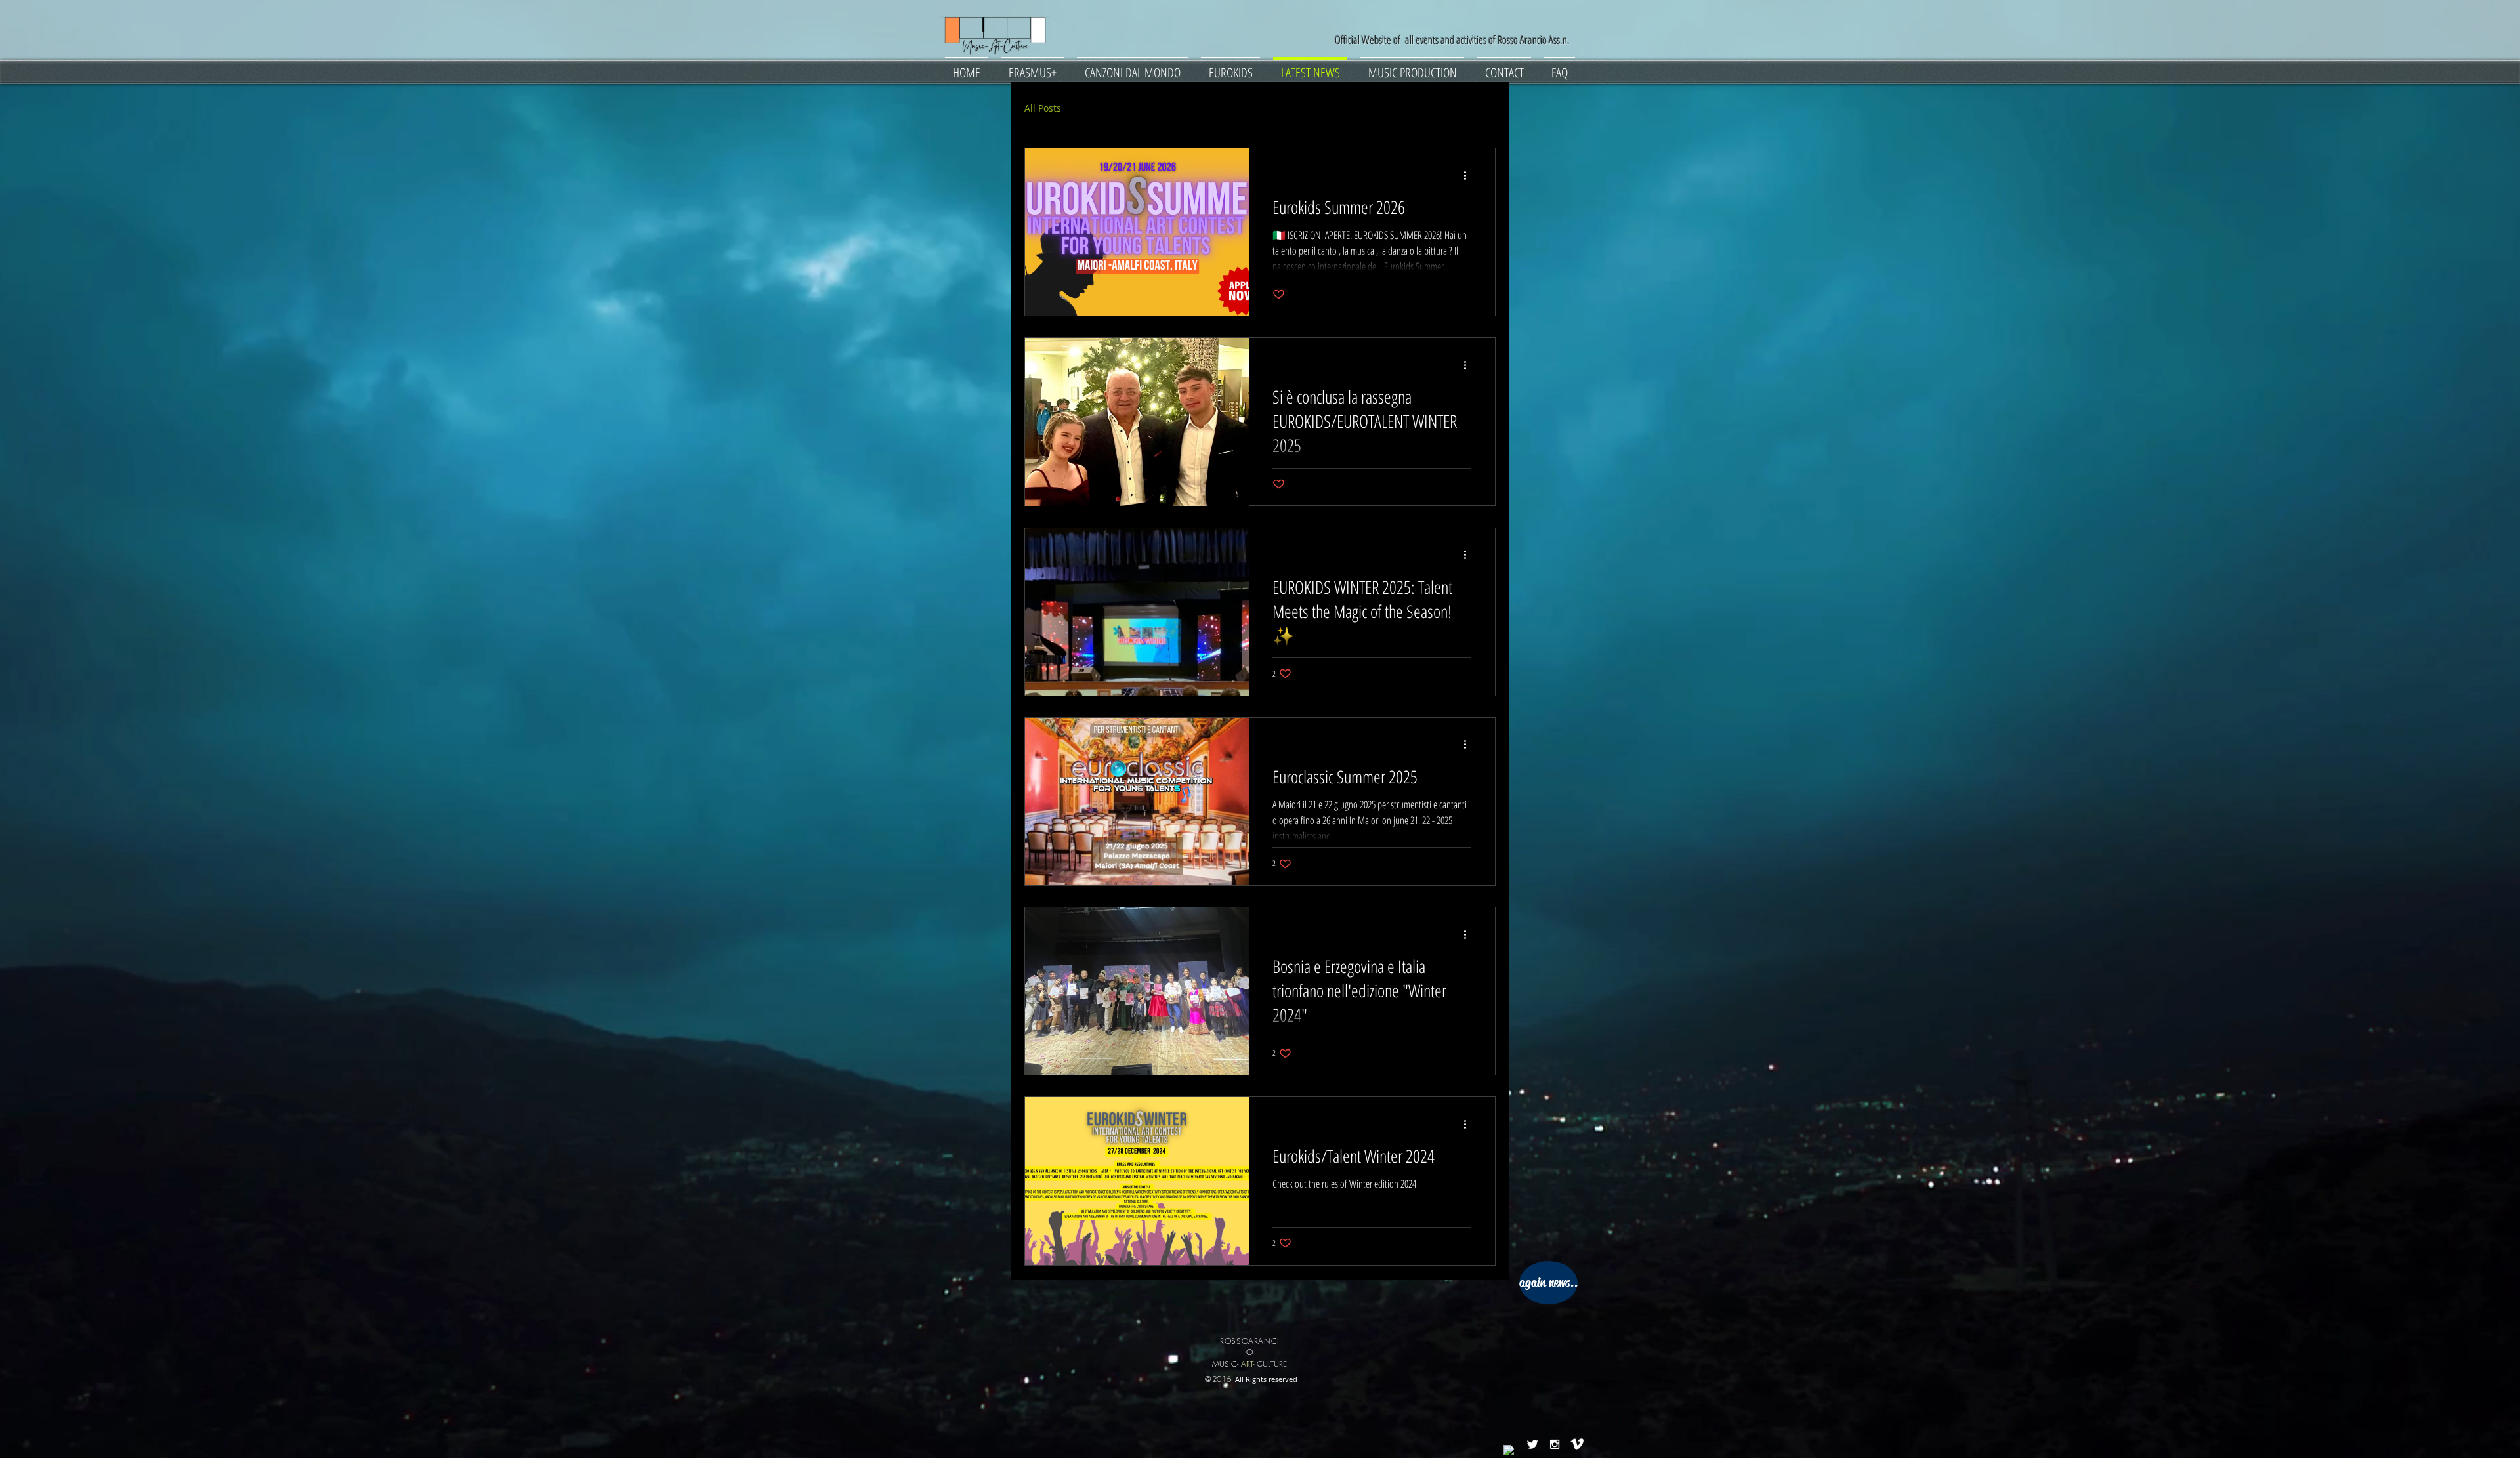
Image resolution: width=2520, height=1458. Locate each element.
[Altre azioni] (1469, 175)
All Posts (1043, 108)
